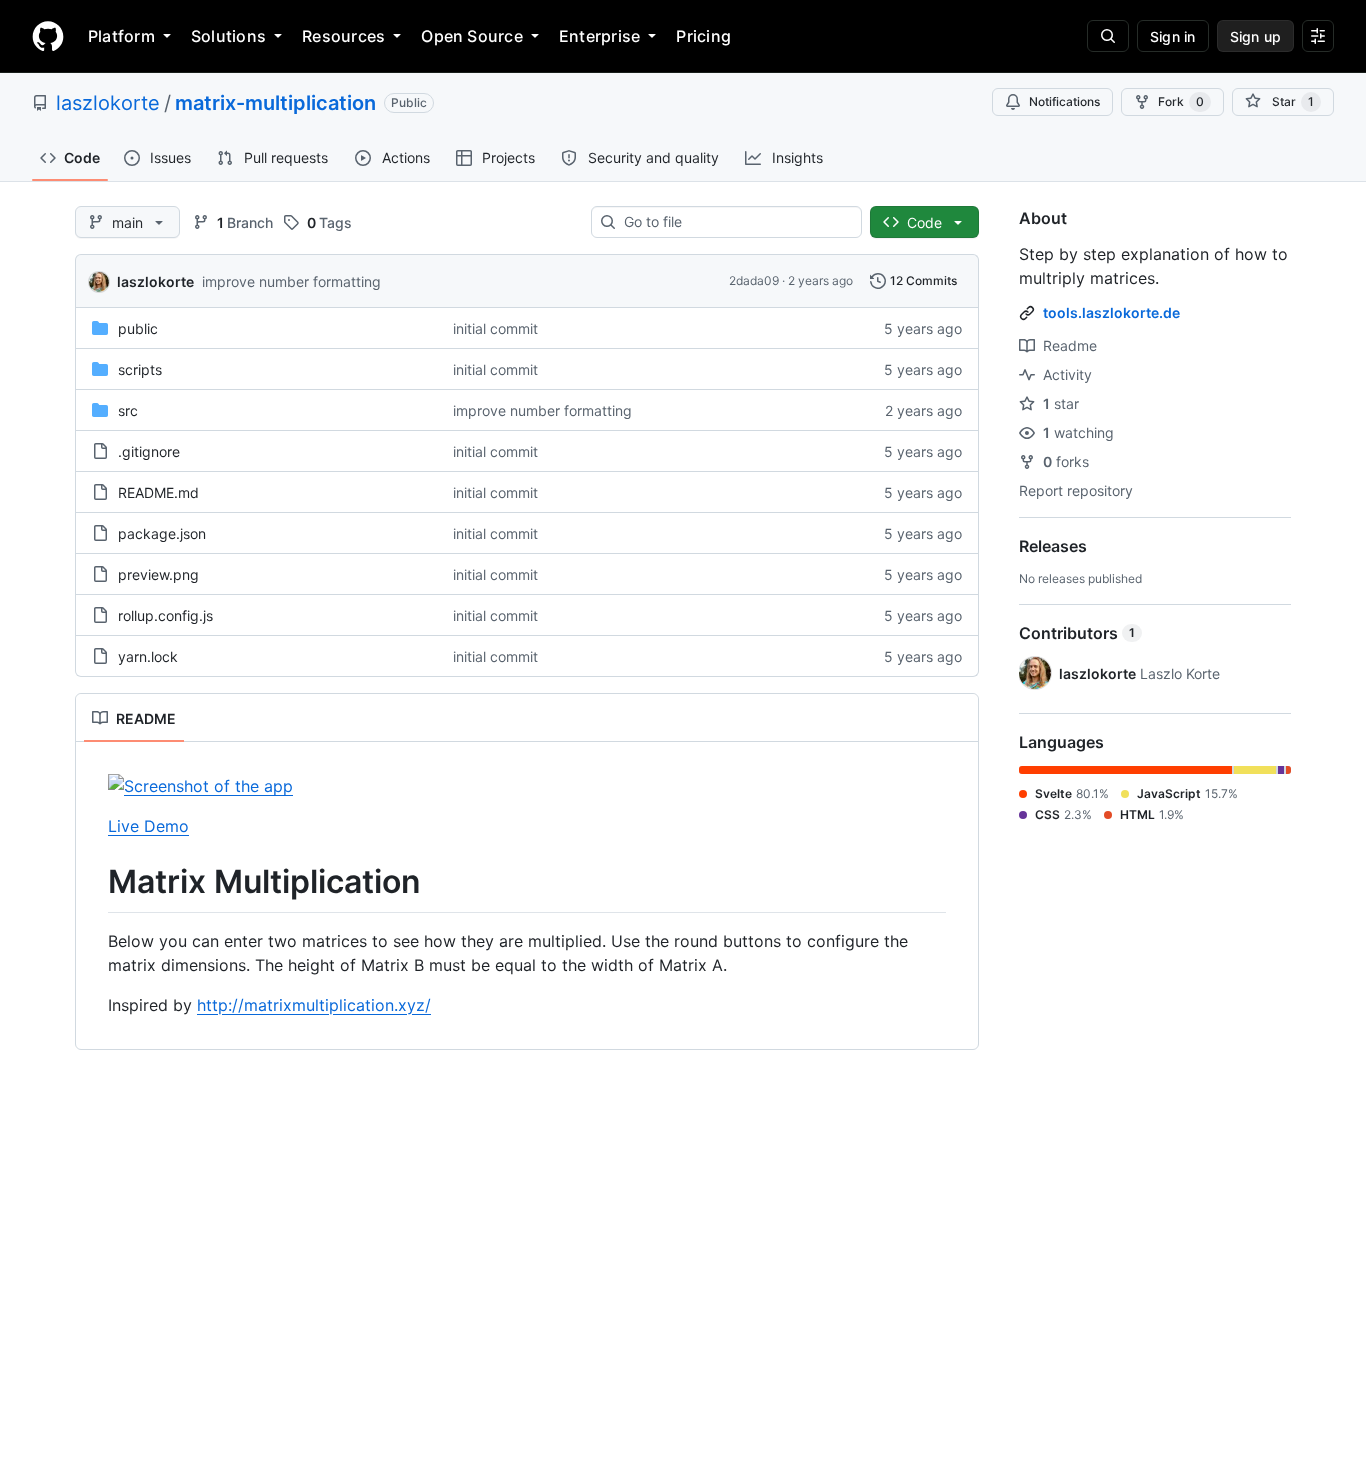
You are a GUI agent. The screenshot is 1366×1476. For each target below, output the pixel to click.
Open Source (472, 36)
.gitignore (149, 451)
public (138, 328)
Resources (343, 36)
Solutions (228, 36)
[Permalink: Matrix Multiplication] (94, 882)
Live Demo (148, 826)
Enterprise (599, 36)
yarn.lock (148, 656)
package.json (162, 533)
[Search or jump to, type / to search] (1108, 36)
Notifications (1064, 101)
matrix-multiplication (275, 103)
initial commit (495, 328)
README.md (158, 492)
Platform (121, 36)
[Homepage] (48, 36)
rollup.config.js (165, 615)
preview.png (158, 574)
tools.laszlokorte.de (1111, 312)
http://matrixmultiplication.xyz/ (314, 1005)
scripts (140, 369)
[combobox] (734, 222)
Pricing (703, 36)
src (128, 410)
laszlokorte (108, 103)
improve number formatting (291, 281)
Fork (1181, 101)
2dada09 (754, 280)
